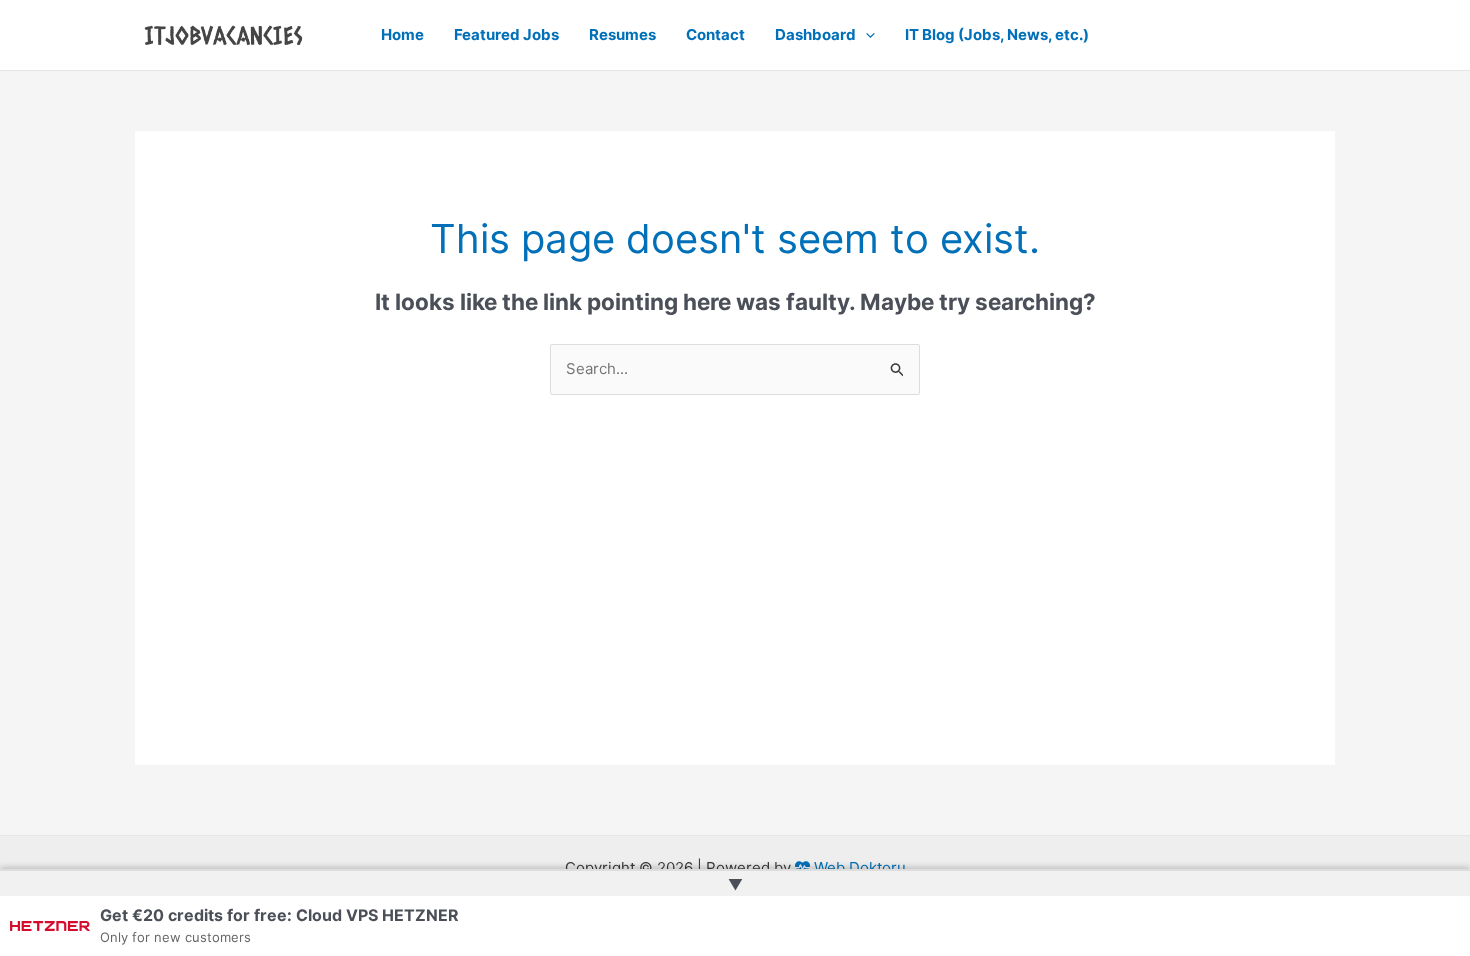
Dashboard (815, 34)
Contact (715, 34)
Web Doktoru (858, 867)
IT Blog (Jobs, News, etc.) (997, 34)
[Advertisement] (735, 625)
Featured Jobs (506, 34)
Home (402, 34)
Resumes (622, 34)
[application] (865, 35)
